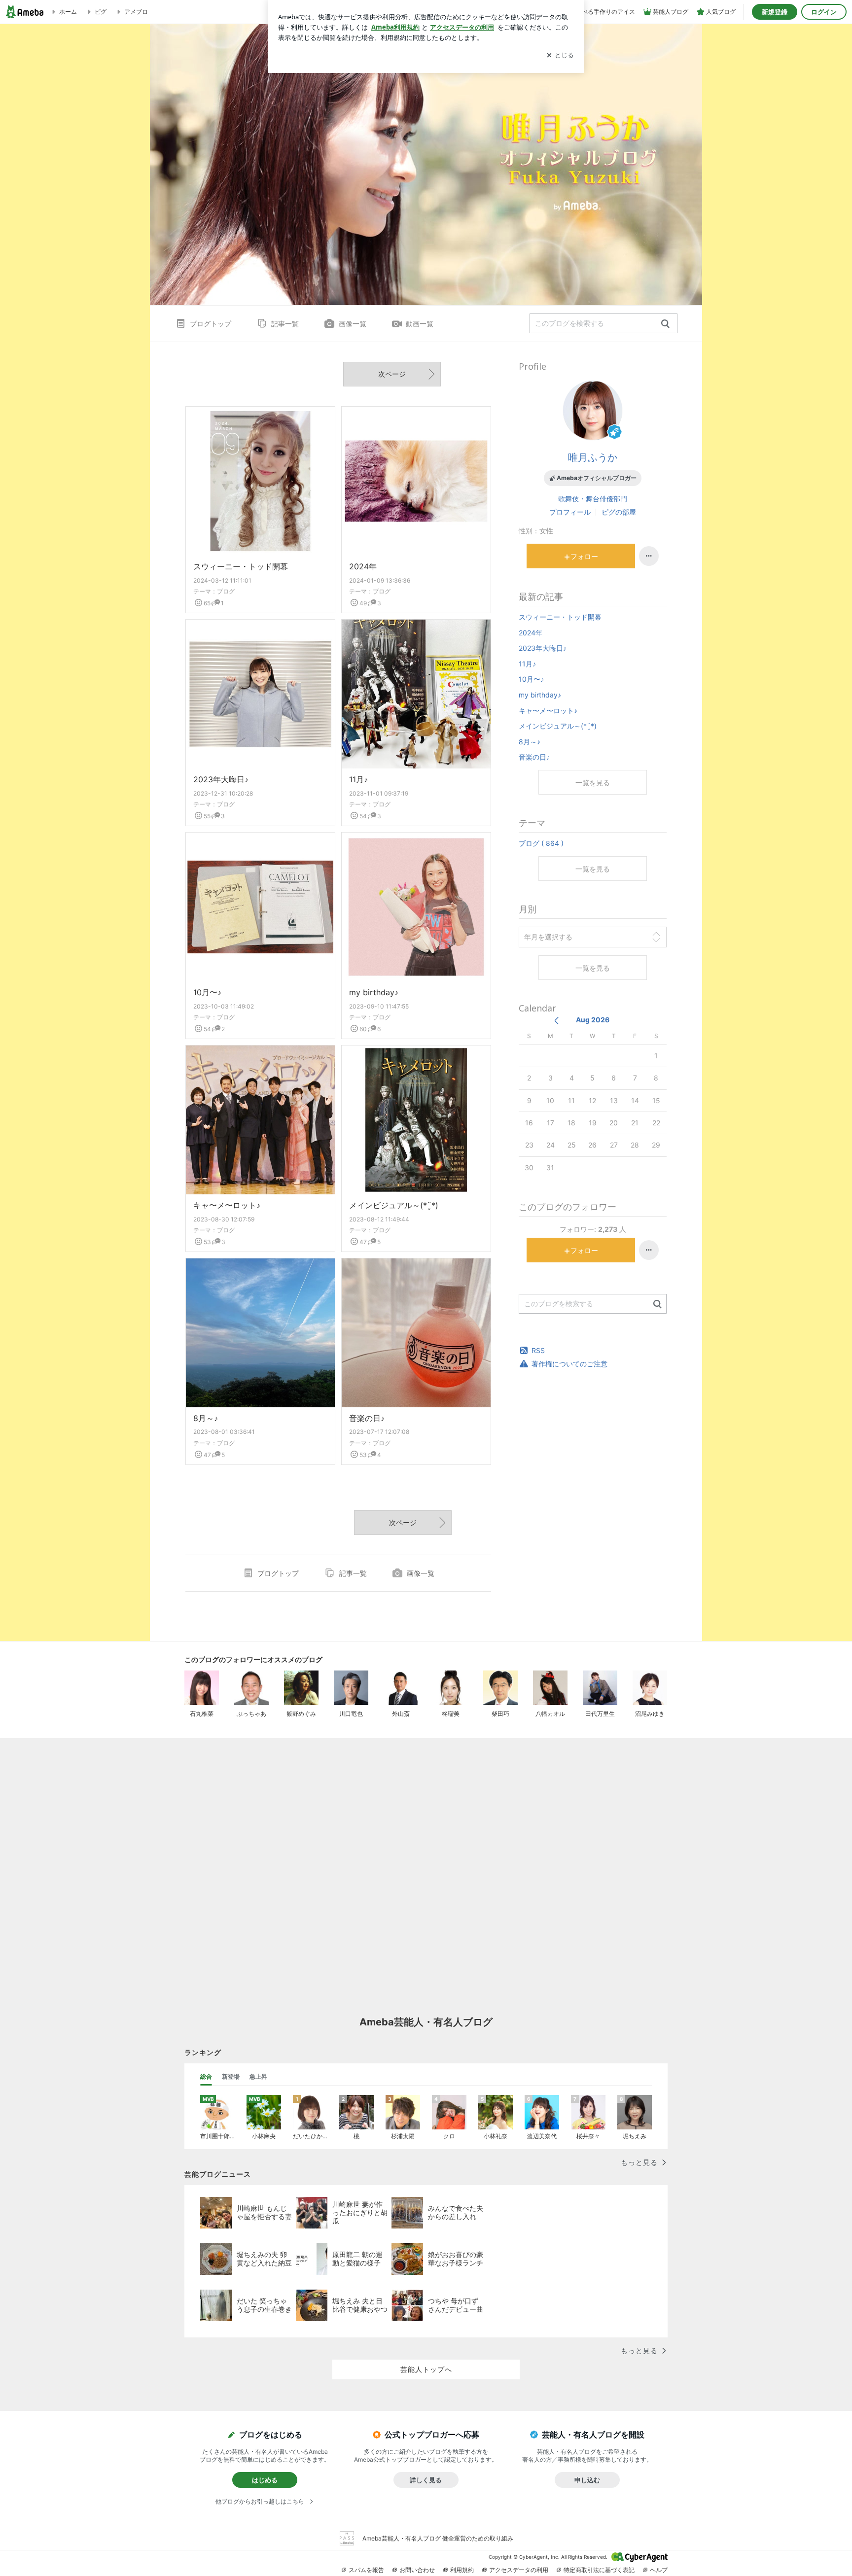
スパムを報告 (366, 2570)
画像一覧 (353, 324)
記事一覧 (285, 324)
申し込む (587, 2480)
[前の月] (556, 1021)
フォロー (584, 556)
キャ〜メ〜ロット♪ (227, 1205)
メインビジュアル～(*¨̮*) (394, 1205)
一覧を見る (593, 783)
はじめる (265, 2480)
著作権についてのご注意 (569, 1364)
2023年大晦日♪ (221, 779)
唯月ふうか (593, 457)
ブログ (226, 591)
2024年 (363, 566)
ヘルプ (659, 2570)
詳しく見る (426, 2480)
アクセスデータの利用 (519, 2570)
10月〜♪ (207, 992)
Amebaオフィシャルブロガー (597, 478)
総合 (206, 2076)
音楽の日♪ (367, 1418)
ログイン (824, 12)
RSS (538, 1350)
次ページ (392, 374)
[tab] (206, 2077)
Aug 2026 (593, 1020)
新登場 (231, 2076)
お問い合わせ (417, 2570)
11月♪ (358, 779)
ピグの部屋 (619, 512)
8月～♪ (206, 1418)
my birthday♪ (374, 992)
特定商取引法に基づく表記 (599, 2570)
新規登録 (775, 12)
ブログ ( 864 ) (541, 843)
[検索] (665, 324)
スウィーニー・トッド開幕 (241, 566)
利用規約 (462, 2570)
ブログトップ (211, 324)
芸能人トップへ (426, 2369)
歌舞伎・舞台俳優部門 (593, 499)
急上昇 (258, 2076)
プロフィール (570, 512)
